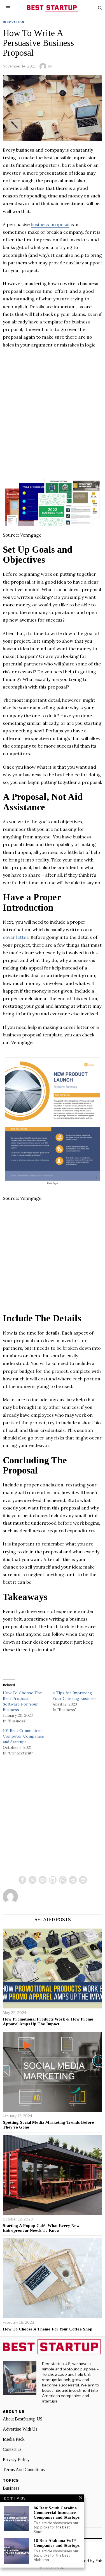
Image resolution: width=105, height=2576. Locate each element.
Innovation (14, 22)
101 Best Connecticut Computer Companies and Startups (23, 1736)
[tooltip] (22, 1880)
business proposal (50, 224)
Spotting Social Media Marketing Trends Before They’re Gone (48, 2125)
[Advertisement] (53, 407)
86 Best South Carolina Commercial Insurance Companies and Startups (57, 2513)
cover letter (16, 937)
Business (11, 2488)
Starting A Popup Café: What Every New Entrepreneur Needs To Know (41, 2228)
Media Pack (14, 2439)
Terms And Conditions (24, 2470)
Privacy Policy (16, 2459)
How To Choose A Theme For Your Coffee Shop (48, 2329)
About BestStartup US (23, 2419)
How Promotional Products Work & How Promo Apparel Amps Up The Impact (48, 2022)
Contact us (12, 2449)
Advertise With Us (20, 2429)
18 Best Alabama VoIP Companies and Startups (57, 2543)
